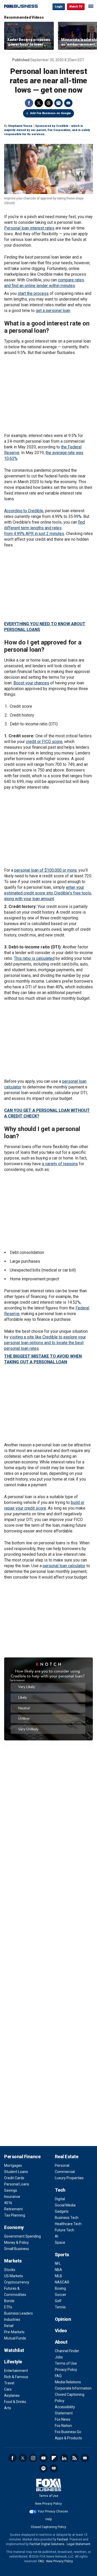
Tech (60, 2190)
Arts (8, 2408)
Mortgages (13, 2165)
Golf (58, 2301)
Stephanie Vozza (20, 126)
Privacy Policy (66, 2370)
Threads (49, 103)
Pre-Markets (14, 2332)
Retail (9, 2326)
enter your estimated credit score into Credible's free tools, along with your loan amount (48, 893)
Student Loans (16, 2172)
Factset (63, 2539)
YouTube (43, 2458)
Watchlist (14, 2350)
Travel (9, 2383)
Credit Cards (14, 2178)
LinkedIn (64, 2458)
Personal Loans (17, 2184)
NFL (58, 2263)
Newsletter (85, 2458)
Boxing (60, 2288)
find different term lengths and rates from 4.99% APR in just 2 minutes (44, 528)
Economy (14, 2227)
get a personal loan (53, 311)
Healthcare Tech (68, 2224)
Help (49, 2519)
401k (8, 2203)
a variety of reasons (60, 1164)
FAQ (58, 2376)
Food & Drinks (15, 2402)
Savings (11, 2190)
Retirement (13, 2209)
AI (57, 2236)
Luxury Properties (69, 2178)
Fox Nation (63, 2426)
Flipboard (54, 2458)
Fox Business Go (68, 2432)
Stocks (10, 2270)
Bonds (9, 2301)
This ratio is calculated (34, 958)
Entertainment (16, 2371)
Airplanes (12, 2396)
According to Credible (24, 511)
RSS (74, 2458)
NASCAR (62, 2282)
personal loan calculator (64, 1566)
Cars (8, 2389)
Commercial (65, 2172)
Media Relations (68, 2382)
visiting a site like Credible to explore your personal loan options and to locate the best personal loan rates (45, 1343)
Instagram (33, 2458)
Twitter (39, 103)
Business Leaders (18, 2313)
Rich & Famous (16, 2377)
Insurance (12, 2197)
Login (59, 7)
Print (58, 103)
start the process (33, 293)
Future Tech (65, 2230)
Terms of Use (66, 2363)
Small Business (17, 2249)
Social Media (65, 2205)
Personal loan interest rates (29, 228)
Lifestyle (13, 2362)
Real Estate (67, 2157)
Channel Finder (67, 2351)
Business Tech (67, 2218)
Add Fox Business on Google (51, 113)
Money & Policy (16, 2242)
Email (68, 103)
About (61, 2342)
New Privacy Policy (48, 2504)
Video (61, 2331)
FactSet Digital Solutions (47, 2544)
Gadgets (62, 2211)
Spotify (43, 2468)
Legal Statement (79, 2544)
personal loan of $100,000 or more (45, 870)
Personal (62, 2165)
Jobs (59, 2357)
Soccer (61, 2295)
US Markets (14, 2276)
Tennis (60, 2307)
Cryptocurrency (17, 2282)
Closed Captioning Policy (48, 2527)
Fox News (63, 2419)
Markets (13, 2261)
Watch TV (76, 7)
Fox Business (21, 6)
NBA (58, 2270)
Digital (60, 2199)
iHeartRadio (54, 2468)
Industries (12, 2320)
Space (60, 2242)
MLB (58, 2276)
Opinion (63, 2319)
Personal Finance (22, 2157)
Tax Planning (15, 2215)
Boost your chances (31, 683)
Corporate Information (73, 2388)
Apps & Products (68, 2438)
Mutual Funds (15, 2338)
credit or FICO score (44, 742)
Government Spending (23, 2236)
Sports (62, 2255)
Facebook (29, 103)
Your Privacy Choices (53, 2511)
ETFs (8, 2307)
